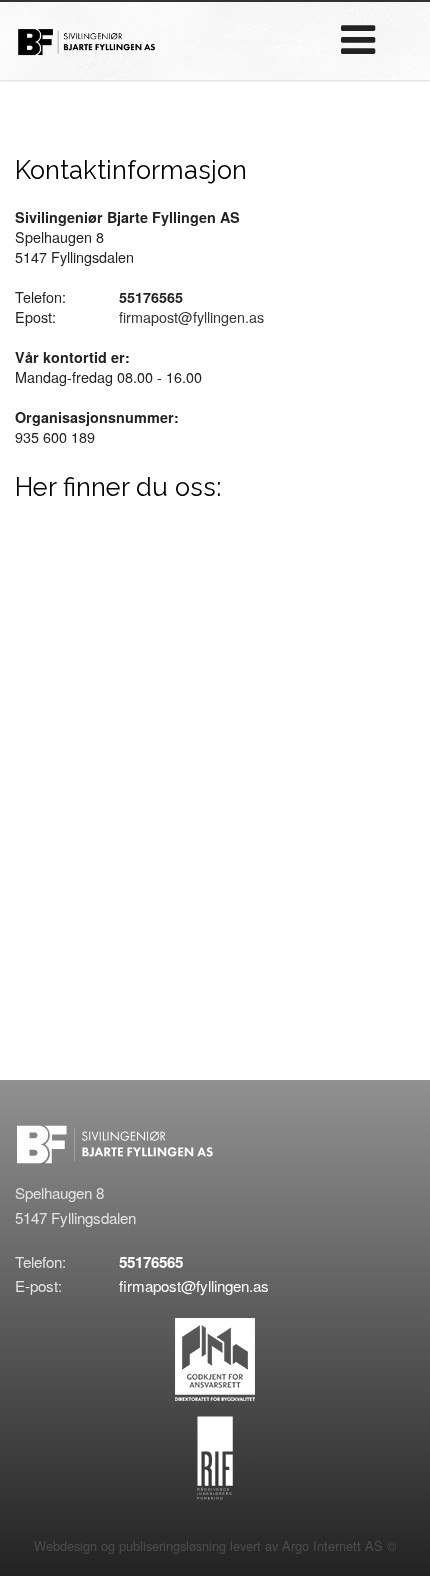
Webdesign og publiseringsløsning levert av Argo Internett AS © (215, 1545)
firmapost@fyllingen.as (191, 316)
